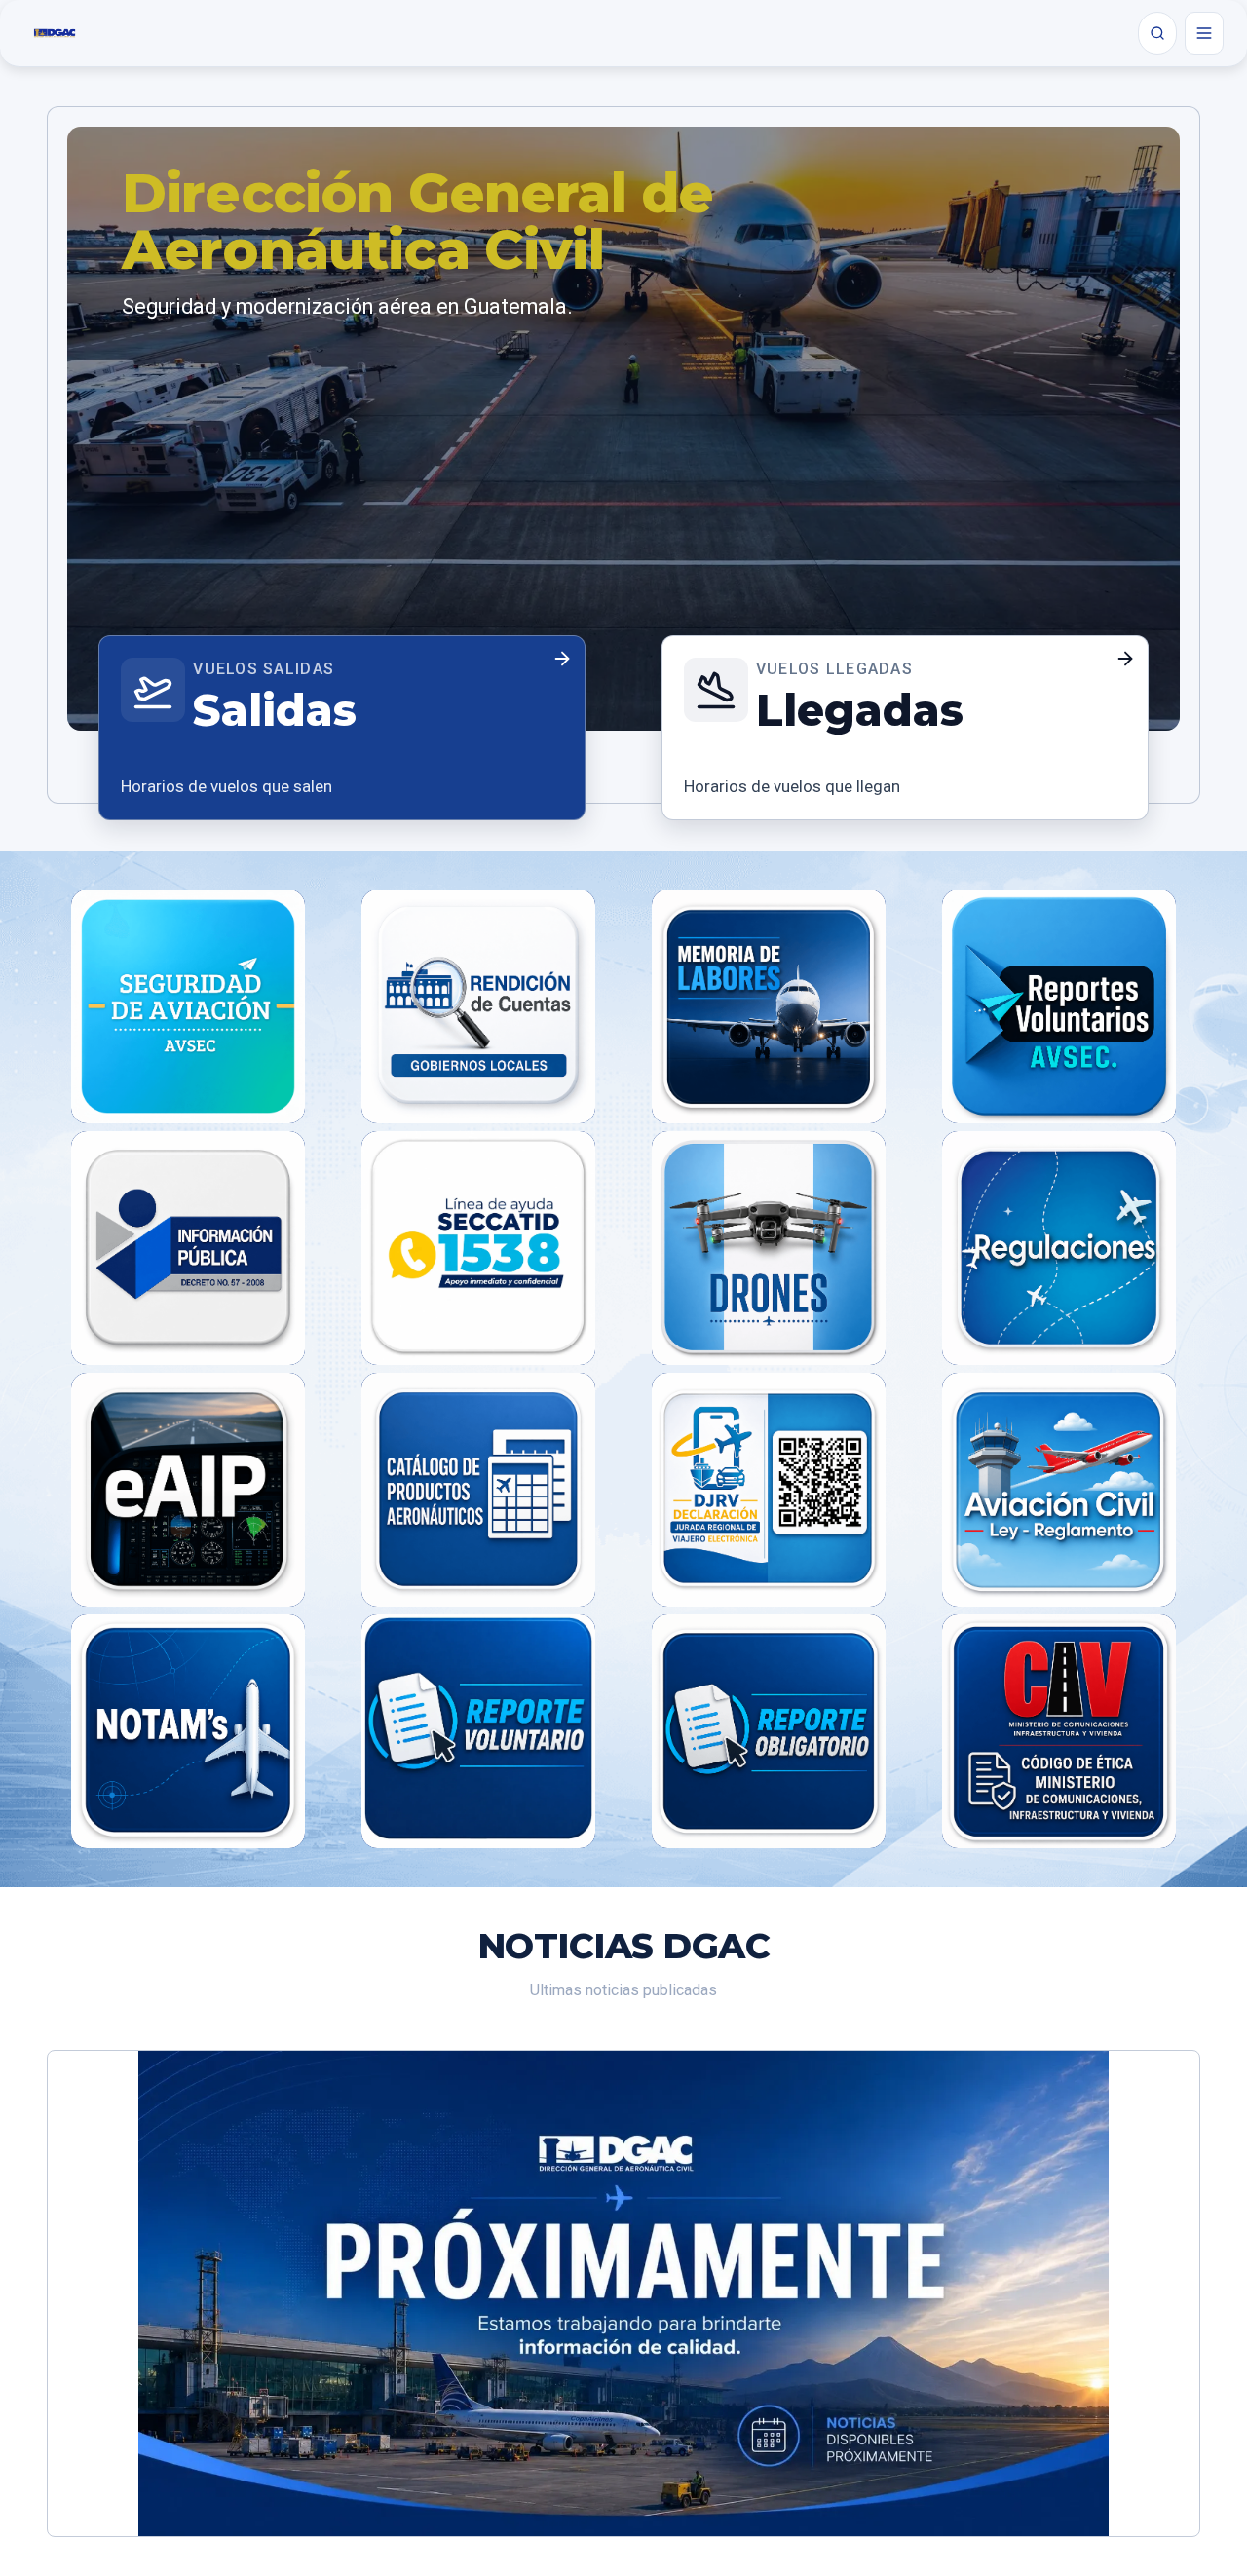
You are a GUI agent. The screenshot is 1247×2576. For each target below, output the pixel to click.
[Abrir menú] (1204, 33)
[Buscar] (1157, 33)
